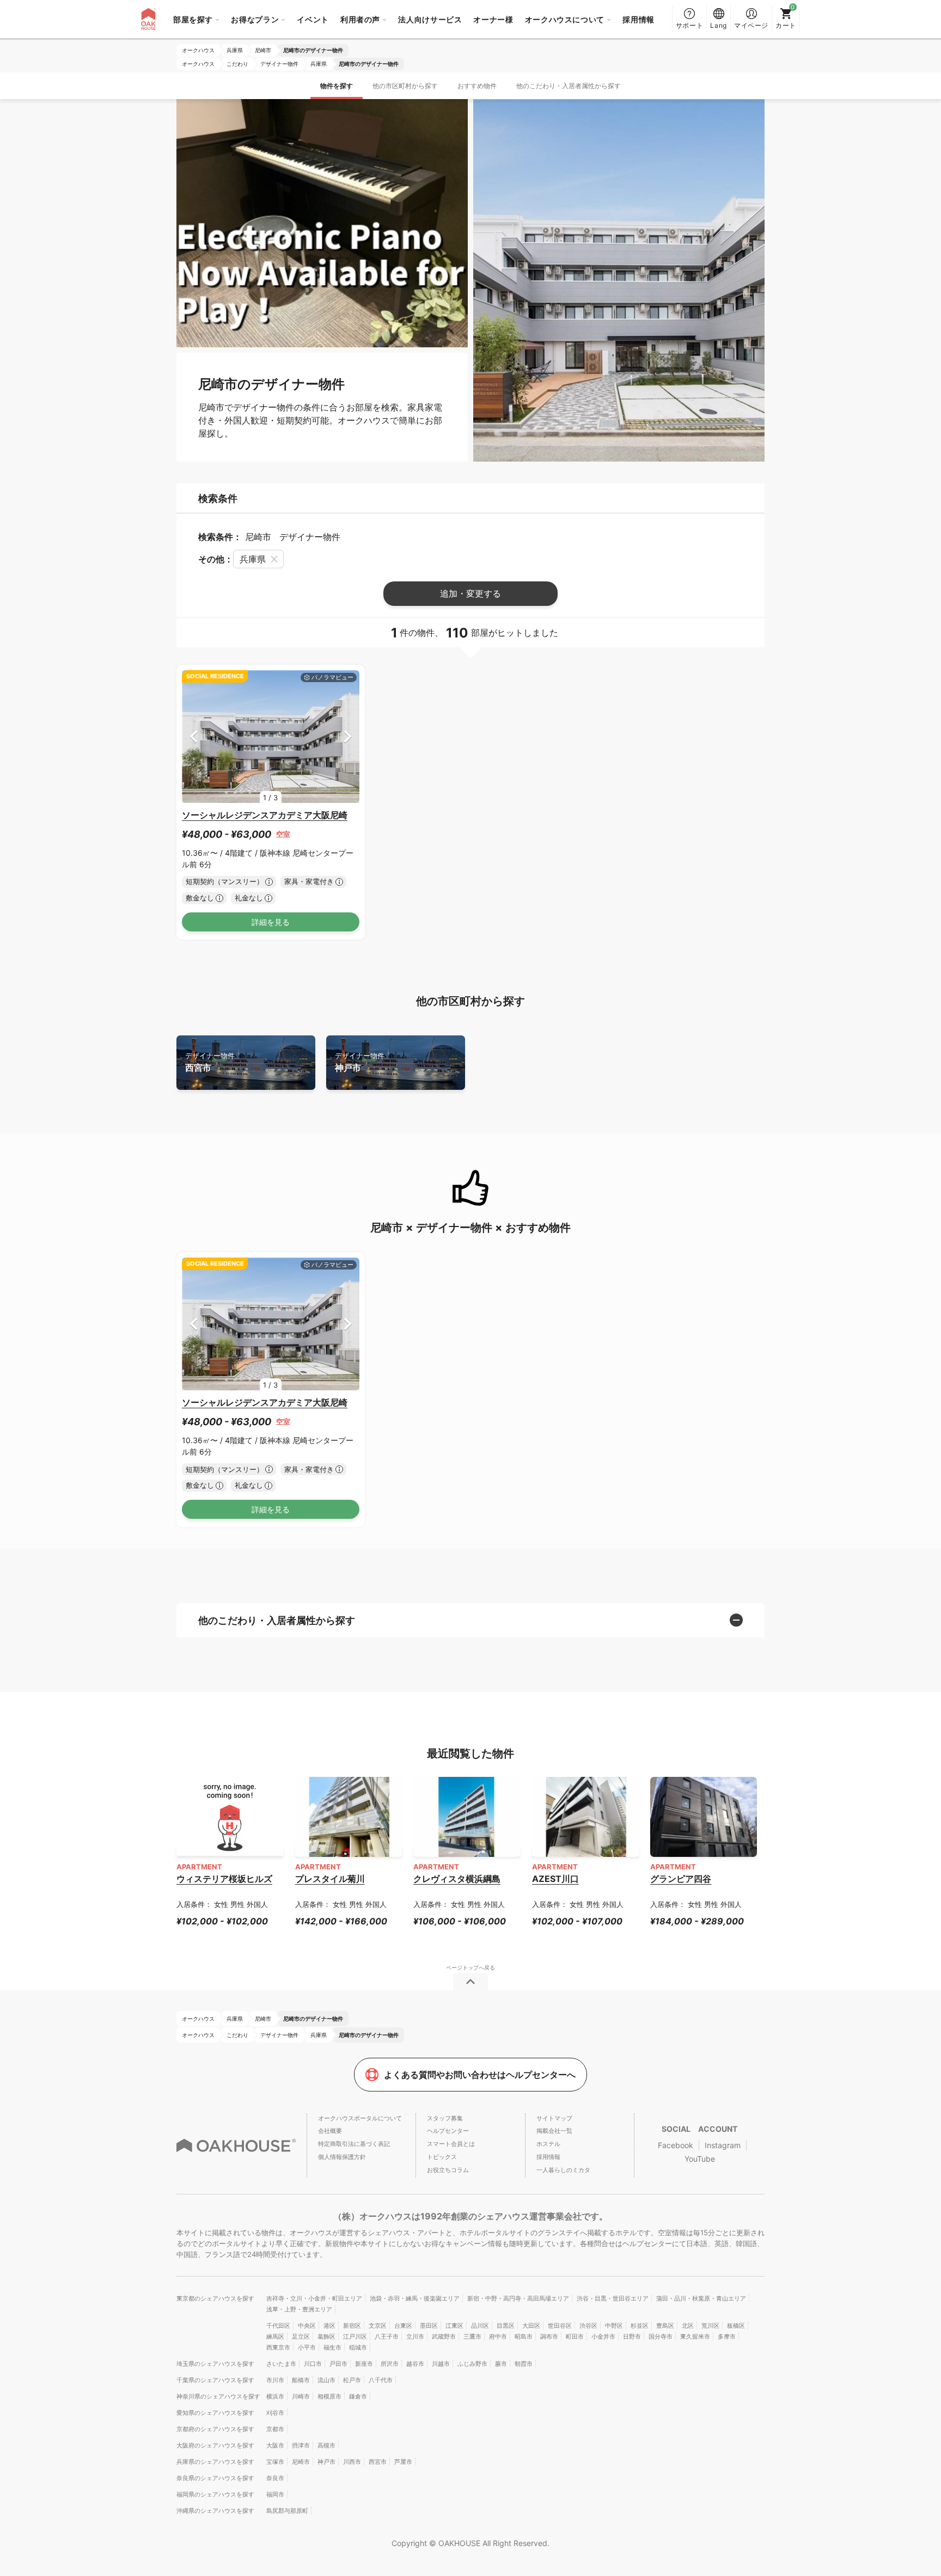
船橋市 (301, 2380)
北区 (688, 2326)
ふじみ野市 (472, 2364)
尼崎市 (301, 2462)
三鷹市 (472, 2336)
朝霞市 (524, 2364)
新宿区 (352, 2326)
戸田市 (338, 2364)
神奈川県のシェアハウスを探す (218, 2396)
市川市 (275, 2380)
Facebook (676, 2145)
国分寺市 (661, 2336)
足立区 (301, 2336)
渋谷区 (588, 2326)
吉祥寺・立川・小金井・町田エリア (314, 2298)
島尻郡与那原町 (287, 2511)
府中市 (498, 2336)
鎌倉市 (358, 2396)
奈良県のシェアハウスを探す (215, 2478)
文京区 (378, 2326)
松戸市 (352, 2380)
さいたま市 (281, 2364)
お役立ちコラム (448, 2170)
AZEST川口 (555, 1879)
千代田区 (278, 2326)
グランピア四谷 (681, 1879)
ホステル (548, 2144)
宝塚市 (275, 2462)
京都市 (275, 2429)
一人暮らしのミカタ (563, 2170)
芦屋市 (403, 2462)
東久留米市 (695, 2336)
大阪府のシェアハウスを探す (215, 2445)
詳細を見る (271, 922)
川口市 (313, 2364)
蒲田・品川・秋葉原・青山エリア (701, 2298)
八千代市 (381, 2380)
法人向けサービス (430, 19)
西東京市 (278, 2347)
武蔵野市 (444, 2336)
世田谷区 (560, 2326)
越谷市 (415, 2364)
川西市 (352, 2462)
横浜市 (275, 2396)
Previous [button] (194, 736)
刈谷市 (275, 2413)
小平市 (307, 2347)
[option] (271, 737)
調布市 (549, 2336)
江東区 (454, 2326)
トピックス (442, 2157)
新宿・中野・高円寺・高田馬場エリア (518, 2298)
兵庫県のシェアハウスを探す (215, 2462)
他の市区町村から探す (405, 86)
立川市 (415, 2336)
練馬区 (275, 2336)
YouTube (700, 2159)
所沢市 (390, 2364)
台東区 (403, 2326)
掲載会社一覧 (554, 2131)
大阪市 (275, 2445)
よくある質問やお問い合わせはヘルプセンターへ (480, 2075)
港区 (329, 2326)
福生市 (332, 2347)
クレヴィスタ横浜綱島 (457, 1879)
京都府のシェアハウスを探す (215, 2429)
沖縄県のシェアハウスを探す (215, 2511)
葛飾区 (326, 2336)
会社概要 (330, 2131)
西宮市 (210, 1062)
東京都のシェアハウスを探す (215, 2298)
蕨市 (501, 2364)
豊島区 (665, 2326)
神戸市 (360, 1062)
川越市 (441, 2364)
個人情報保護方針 (342, 2157)
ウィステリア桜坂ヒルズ (224, 1879)
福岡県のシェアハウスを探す (215, 2494)
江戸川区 (355, 2336)
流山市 (326, 2380)
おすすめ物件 (477, 86)
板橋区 (736, 2326)
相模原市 (329, 2396)
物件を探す (337, 86)
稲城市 (358, 2347)
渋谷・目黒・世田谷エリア (613, 2298)
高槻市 (326, 2445)
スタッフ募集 (445, 2118)
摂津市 (301, 2445)
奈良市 (275, 2478)
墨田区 (429, 2326)
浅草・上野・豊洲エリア (299, 2309)
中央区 (307, 2326)
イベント (313, 19)
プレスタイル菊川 (330, 1879)
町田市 (575, 2336)
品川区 (480, 2326)
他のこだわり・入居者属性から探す (569, 86)
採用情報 (638, 19)
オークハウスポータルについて (360, 2118)
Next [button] (348, 736)
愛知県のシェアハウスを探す (215, 2413)
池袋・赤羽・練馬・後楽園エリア (415, 2298)
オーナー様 (493, 19)
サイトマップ (554, 2118)
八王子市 (387, 2336)
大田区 (531, 2326)
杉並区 (640, 2326)
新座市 (364, 2364)
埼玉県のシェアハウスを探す (215, 2364)
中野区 (614, 2326)
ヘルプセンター (448, 2131)
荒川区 (710, 2326)
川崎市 (301, 2396)
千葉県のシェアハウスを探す (215, 2380)
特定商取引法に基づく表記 (354, 2144)
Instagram (723, 2145)
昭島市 (524, 2336)
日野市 (632, 2336)
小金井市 (603, 2336)
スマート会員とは (451, 2144)
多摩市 (727, 2336)
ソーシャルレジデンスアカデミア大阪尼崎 (265, 815)
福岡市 (275, 2494)
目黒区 (506, 2326)
